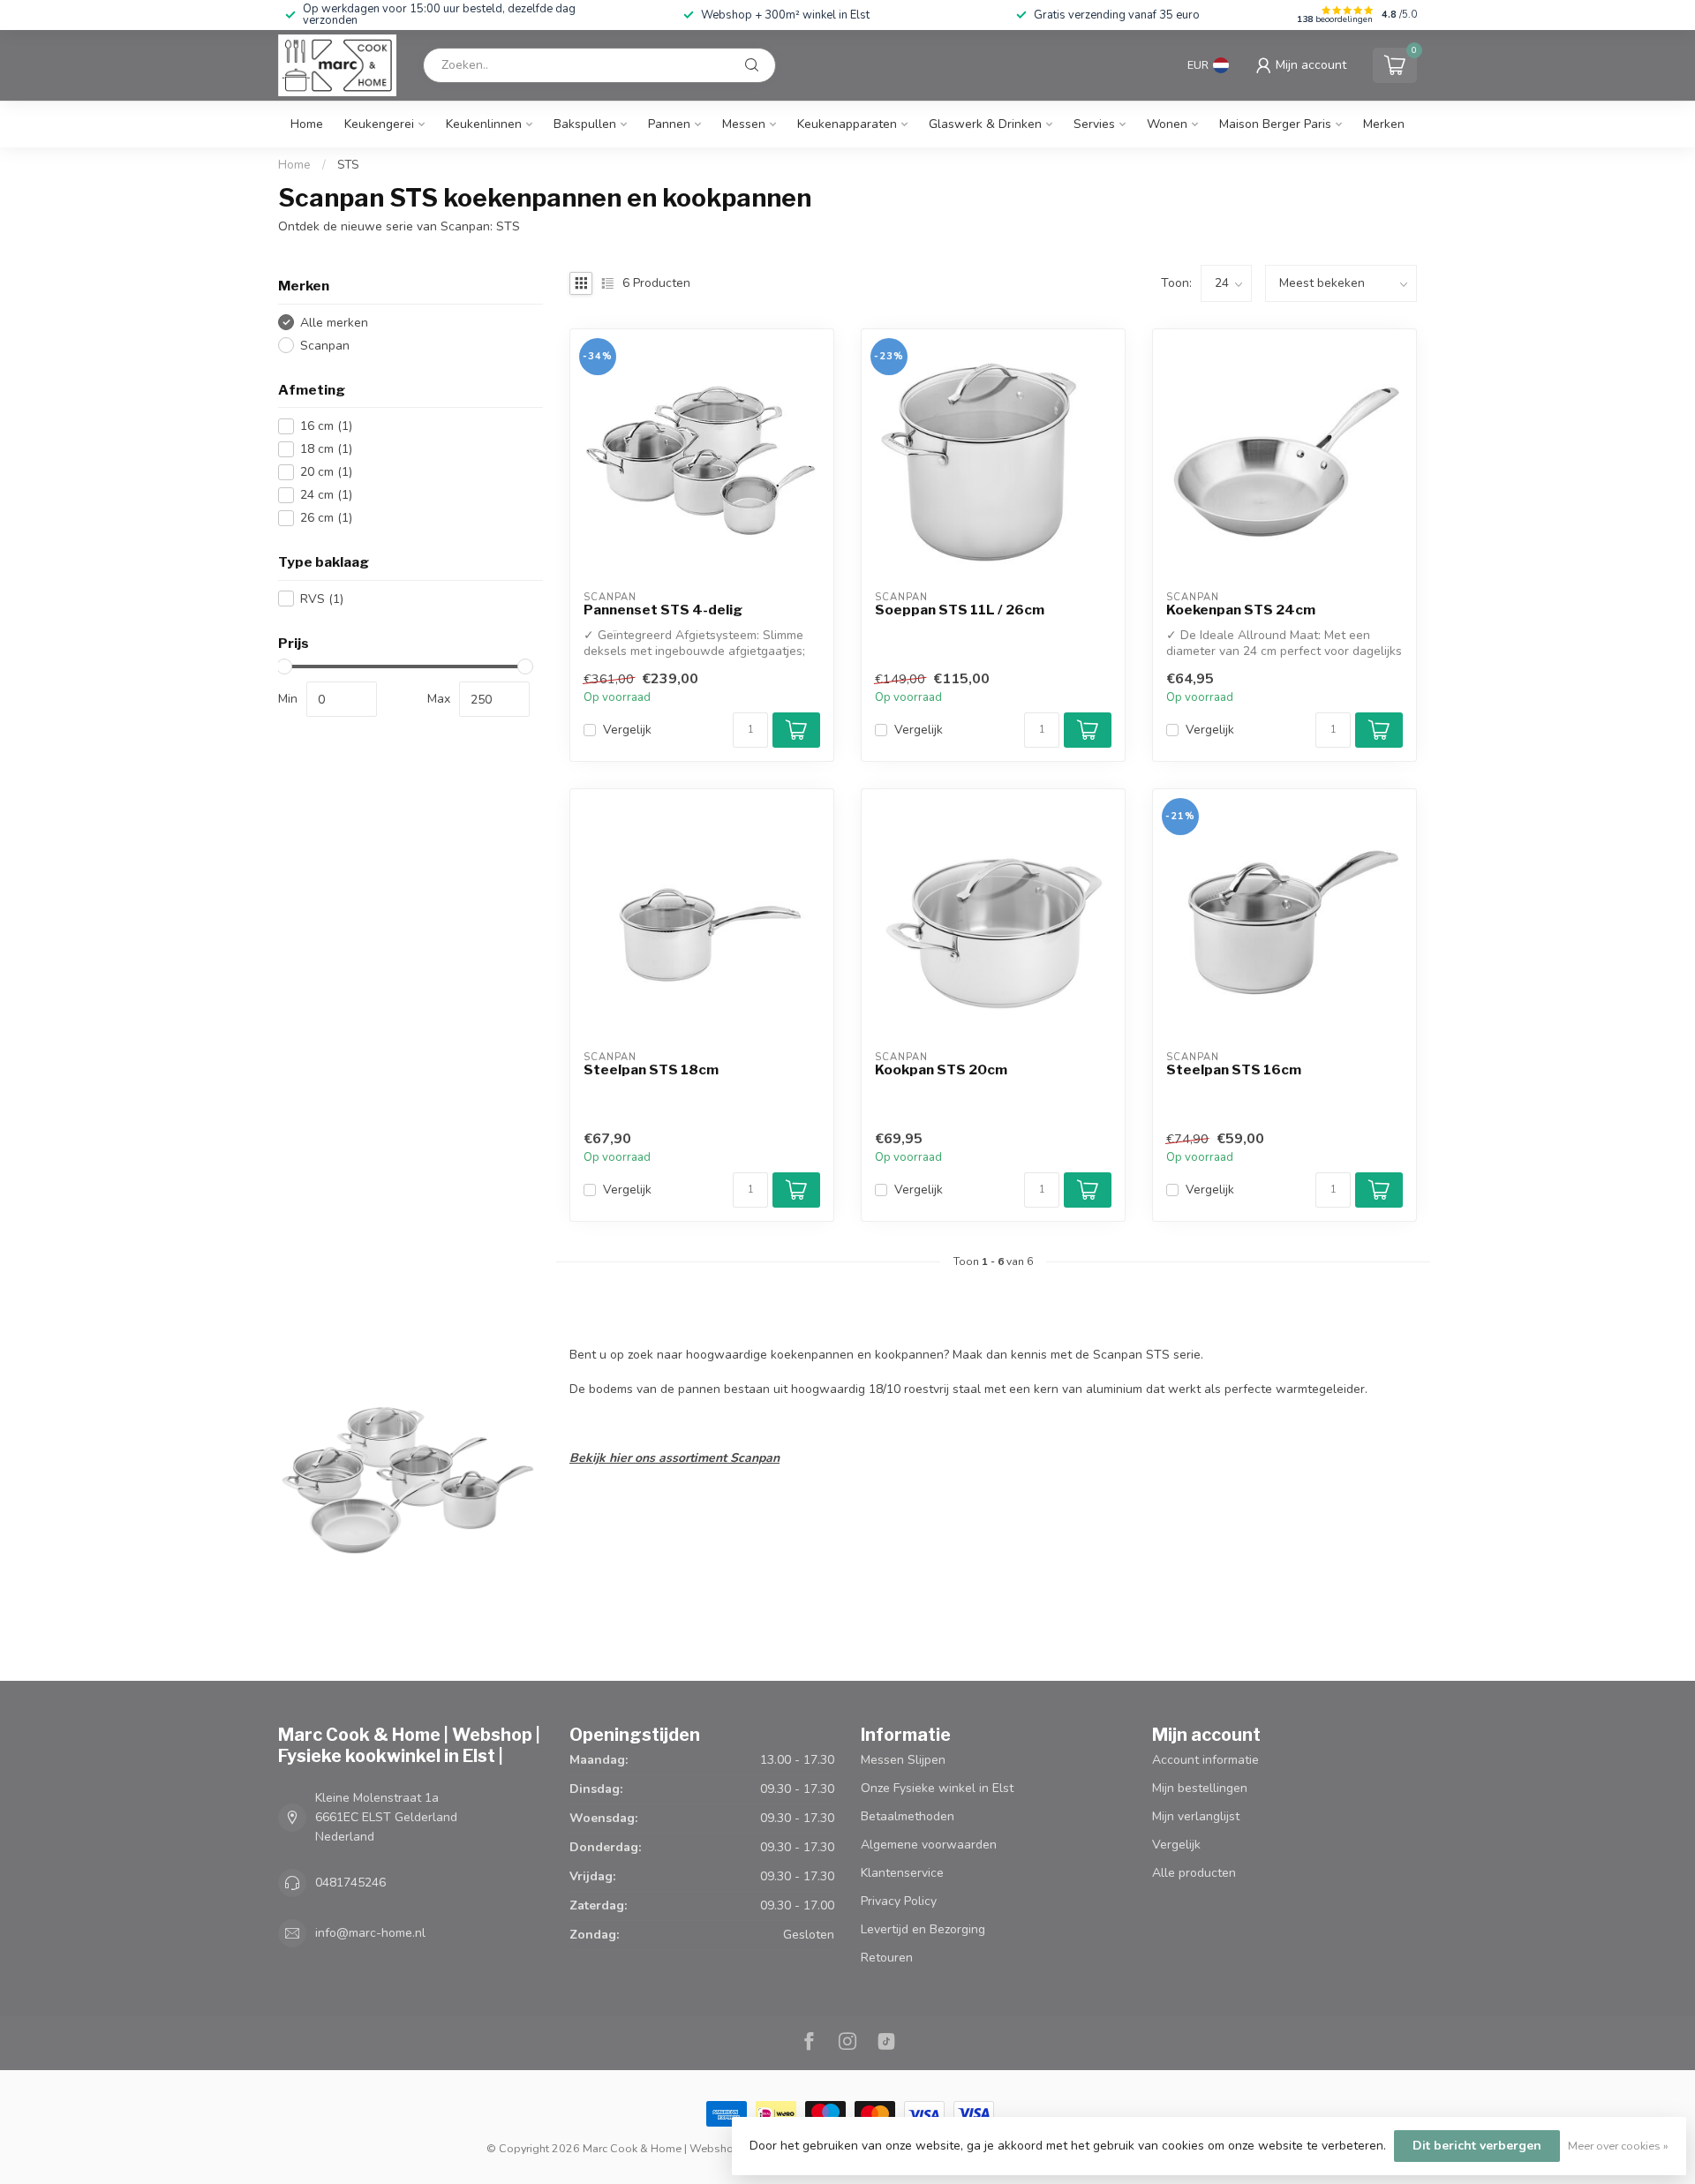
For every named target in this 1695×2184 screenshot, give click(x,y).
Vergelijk (627, 730)
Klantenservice (902, 1873)
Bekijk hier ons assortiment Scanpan (674, 1458)
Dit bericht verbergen (1477, 2146)
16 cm (326, 426)
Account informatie (1205, 1760)
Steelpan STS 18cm (651, 1070)
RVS (322, 599)
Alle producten (1194, 1873)
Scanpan (325, 346)
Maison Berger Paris (1275, 124)
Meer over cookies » (1618, 2146)
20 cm (326, 472)
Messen (744, 124)
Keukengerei (379, 124)
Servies (1094, 124)
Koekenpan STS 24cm (1241, 610)
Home (307, 124)
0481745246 (350, 1883)
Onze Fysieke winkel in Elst (937, 1788)
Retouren (887, 1958)
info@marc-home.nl (370, 1933)
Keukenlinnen (484, 124)
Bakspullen (585, 124)
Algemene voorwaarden (929, 1845)
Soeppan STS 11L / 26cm (960, 610)
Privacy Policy (899, 1901)
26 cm (326, 518)
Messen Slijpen (903, 1760)
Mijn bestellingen (1200, 1788)
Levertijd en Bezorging (923, 1929)
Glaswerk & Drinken (985, 124)
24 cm (326, 495)
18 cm (326, 449)
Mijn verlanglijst (1196, 1816)
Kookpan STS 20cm (941, 1070)
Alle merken (334, 323)
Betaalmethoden (908, 1816)
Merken (1384, 124)
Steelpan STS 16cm (1234, 1070)
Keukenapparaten (847, 124)
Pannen (669, 124)
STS (348, 165)
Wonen (1167, 124)
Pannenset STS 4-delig (663, 610)
